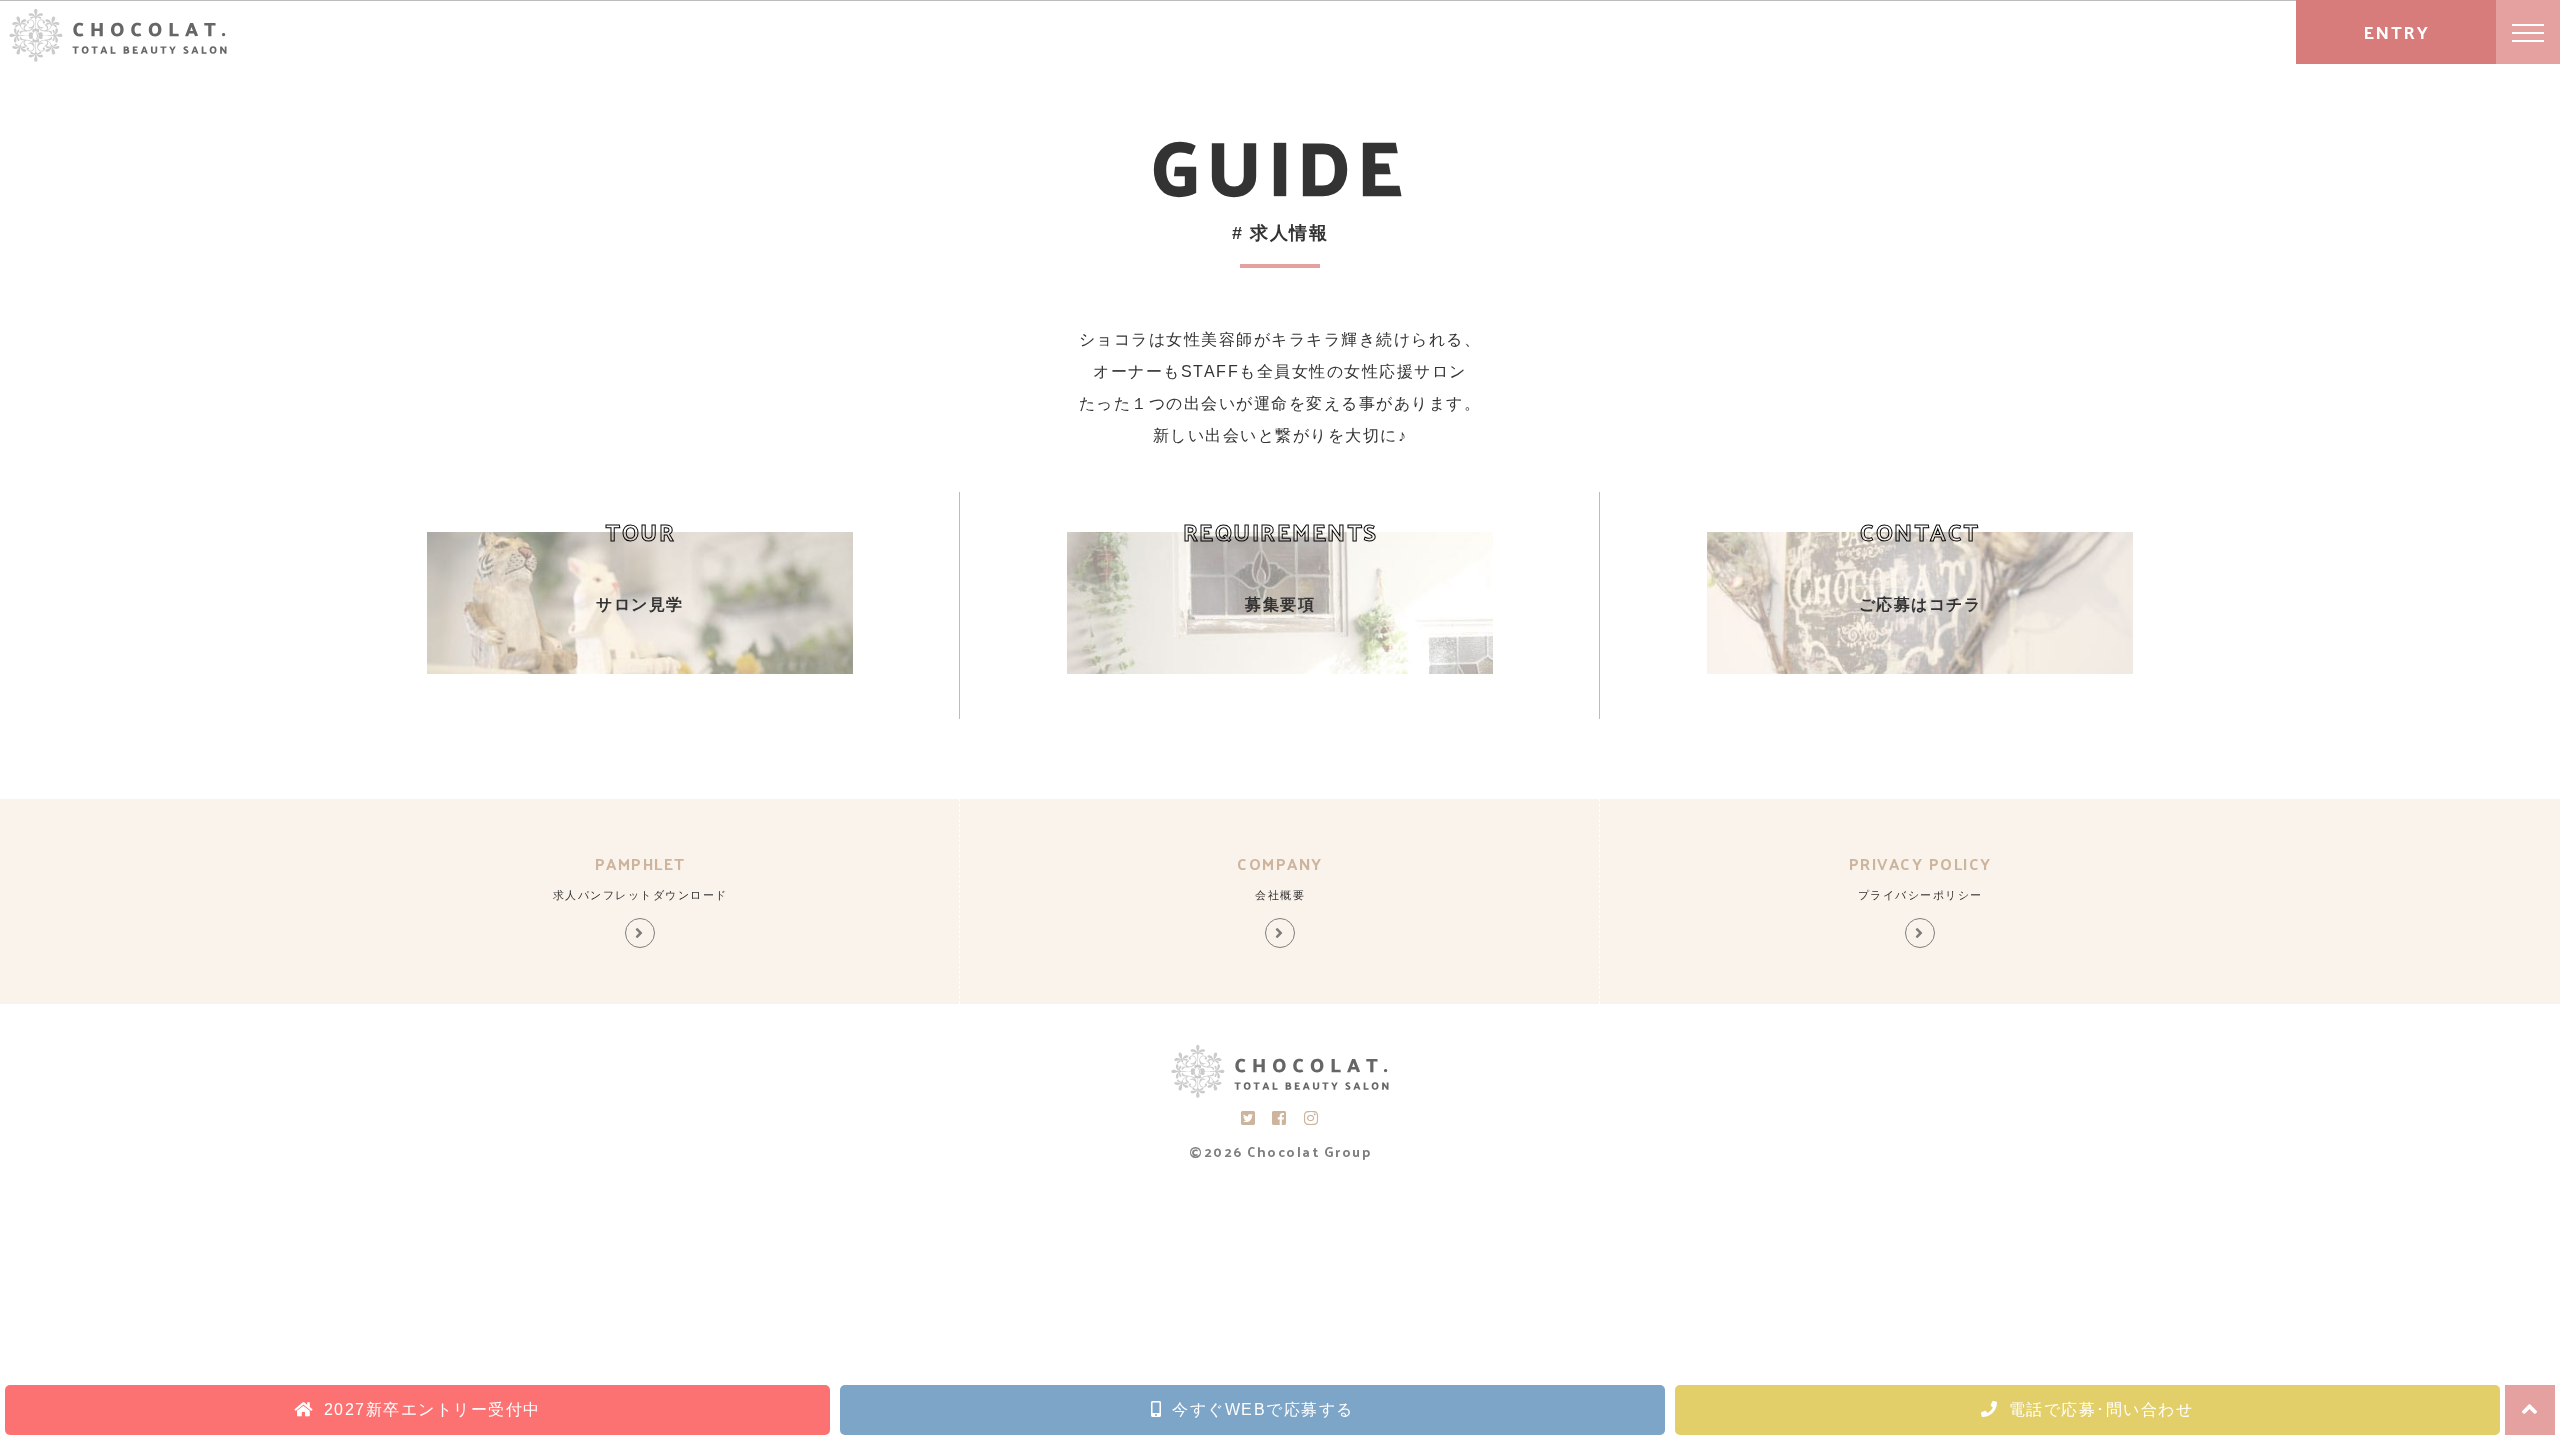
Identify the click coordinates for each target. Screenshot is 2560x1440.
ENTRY (2396, 31)
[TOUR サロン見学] (640, 668)
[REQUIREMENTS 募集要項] (1280, 668)
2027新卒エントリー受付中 (432, 1409)
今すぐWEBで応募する (1263, 1409)
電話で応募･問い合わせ (2101, 1409)
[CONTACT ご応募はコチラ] (1920, 668)
